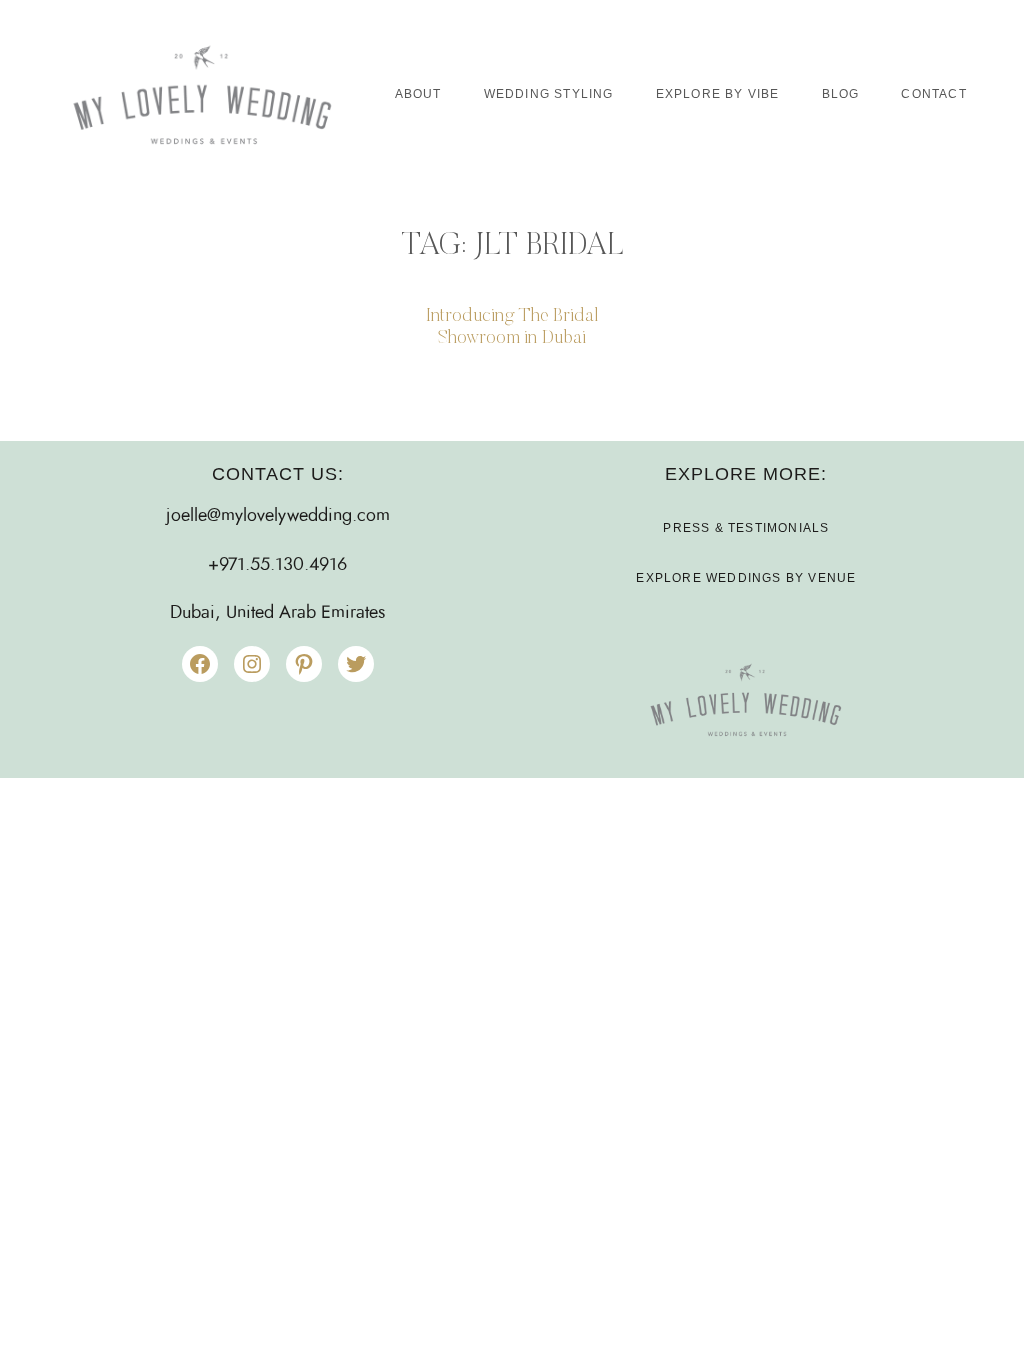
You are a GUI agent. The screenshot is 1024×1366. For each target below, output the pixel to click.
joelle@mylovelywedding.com (278, 516)
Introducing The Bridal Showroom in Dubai (512, 327)
